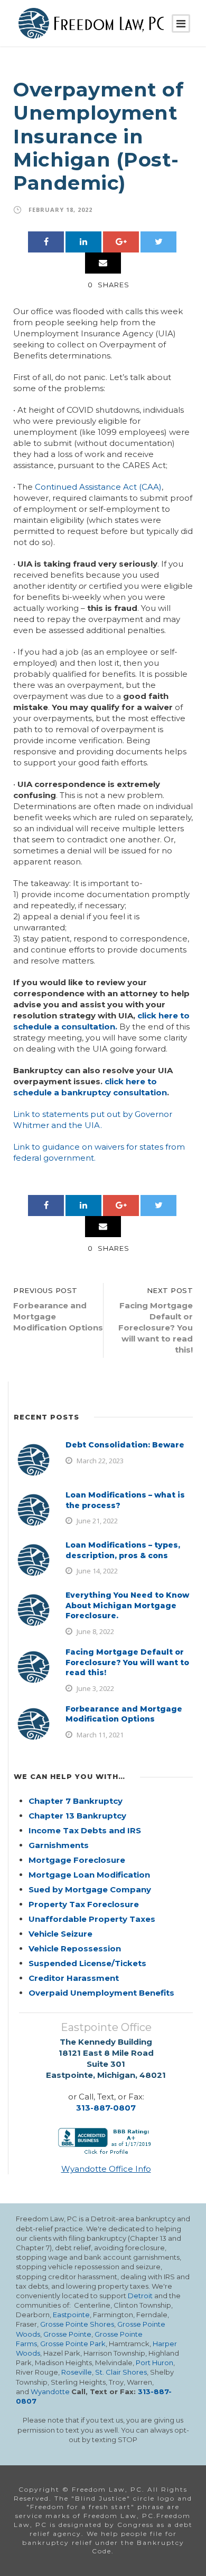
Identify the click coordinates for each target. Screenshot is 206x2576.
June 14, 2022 (97, 1571)
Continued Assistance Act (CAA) (98, 487)
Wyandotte (50, 2392)
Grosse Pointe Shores (77, 2324)
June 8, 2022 (95, 1631)
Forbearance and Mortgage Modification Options (124, 1714)
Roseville (77, 2372)
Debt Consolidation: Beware (125, 1445)
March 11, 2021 (100, 1735)
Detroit (140, 2296)
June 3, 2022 (95, 1688)
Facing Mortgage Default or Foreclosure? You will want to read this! (127, 1662)
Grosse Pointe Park (73, 2344)
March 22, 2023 (100, 1461)
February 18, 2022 (60, 210)
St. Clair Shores (121, 2372)
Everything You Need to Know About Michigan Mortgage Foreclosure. (127, 1605)
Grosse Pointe (67, 2334)
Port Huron (154, 2363)
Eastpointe (71, 2315)
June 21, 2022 (97, 1521)
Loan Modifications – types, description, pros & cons (123, 1550)
